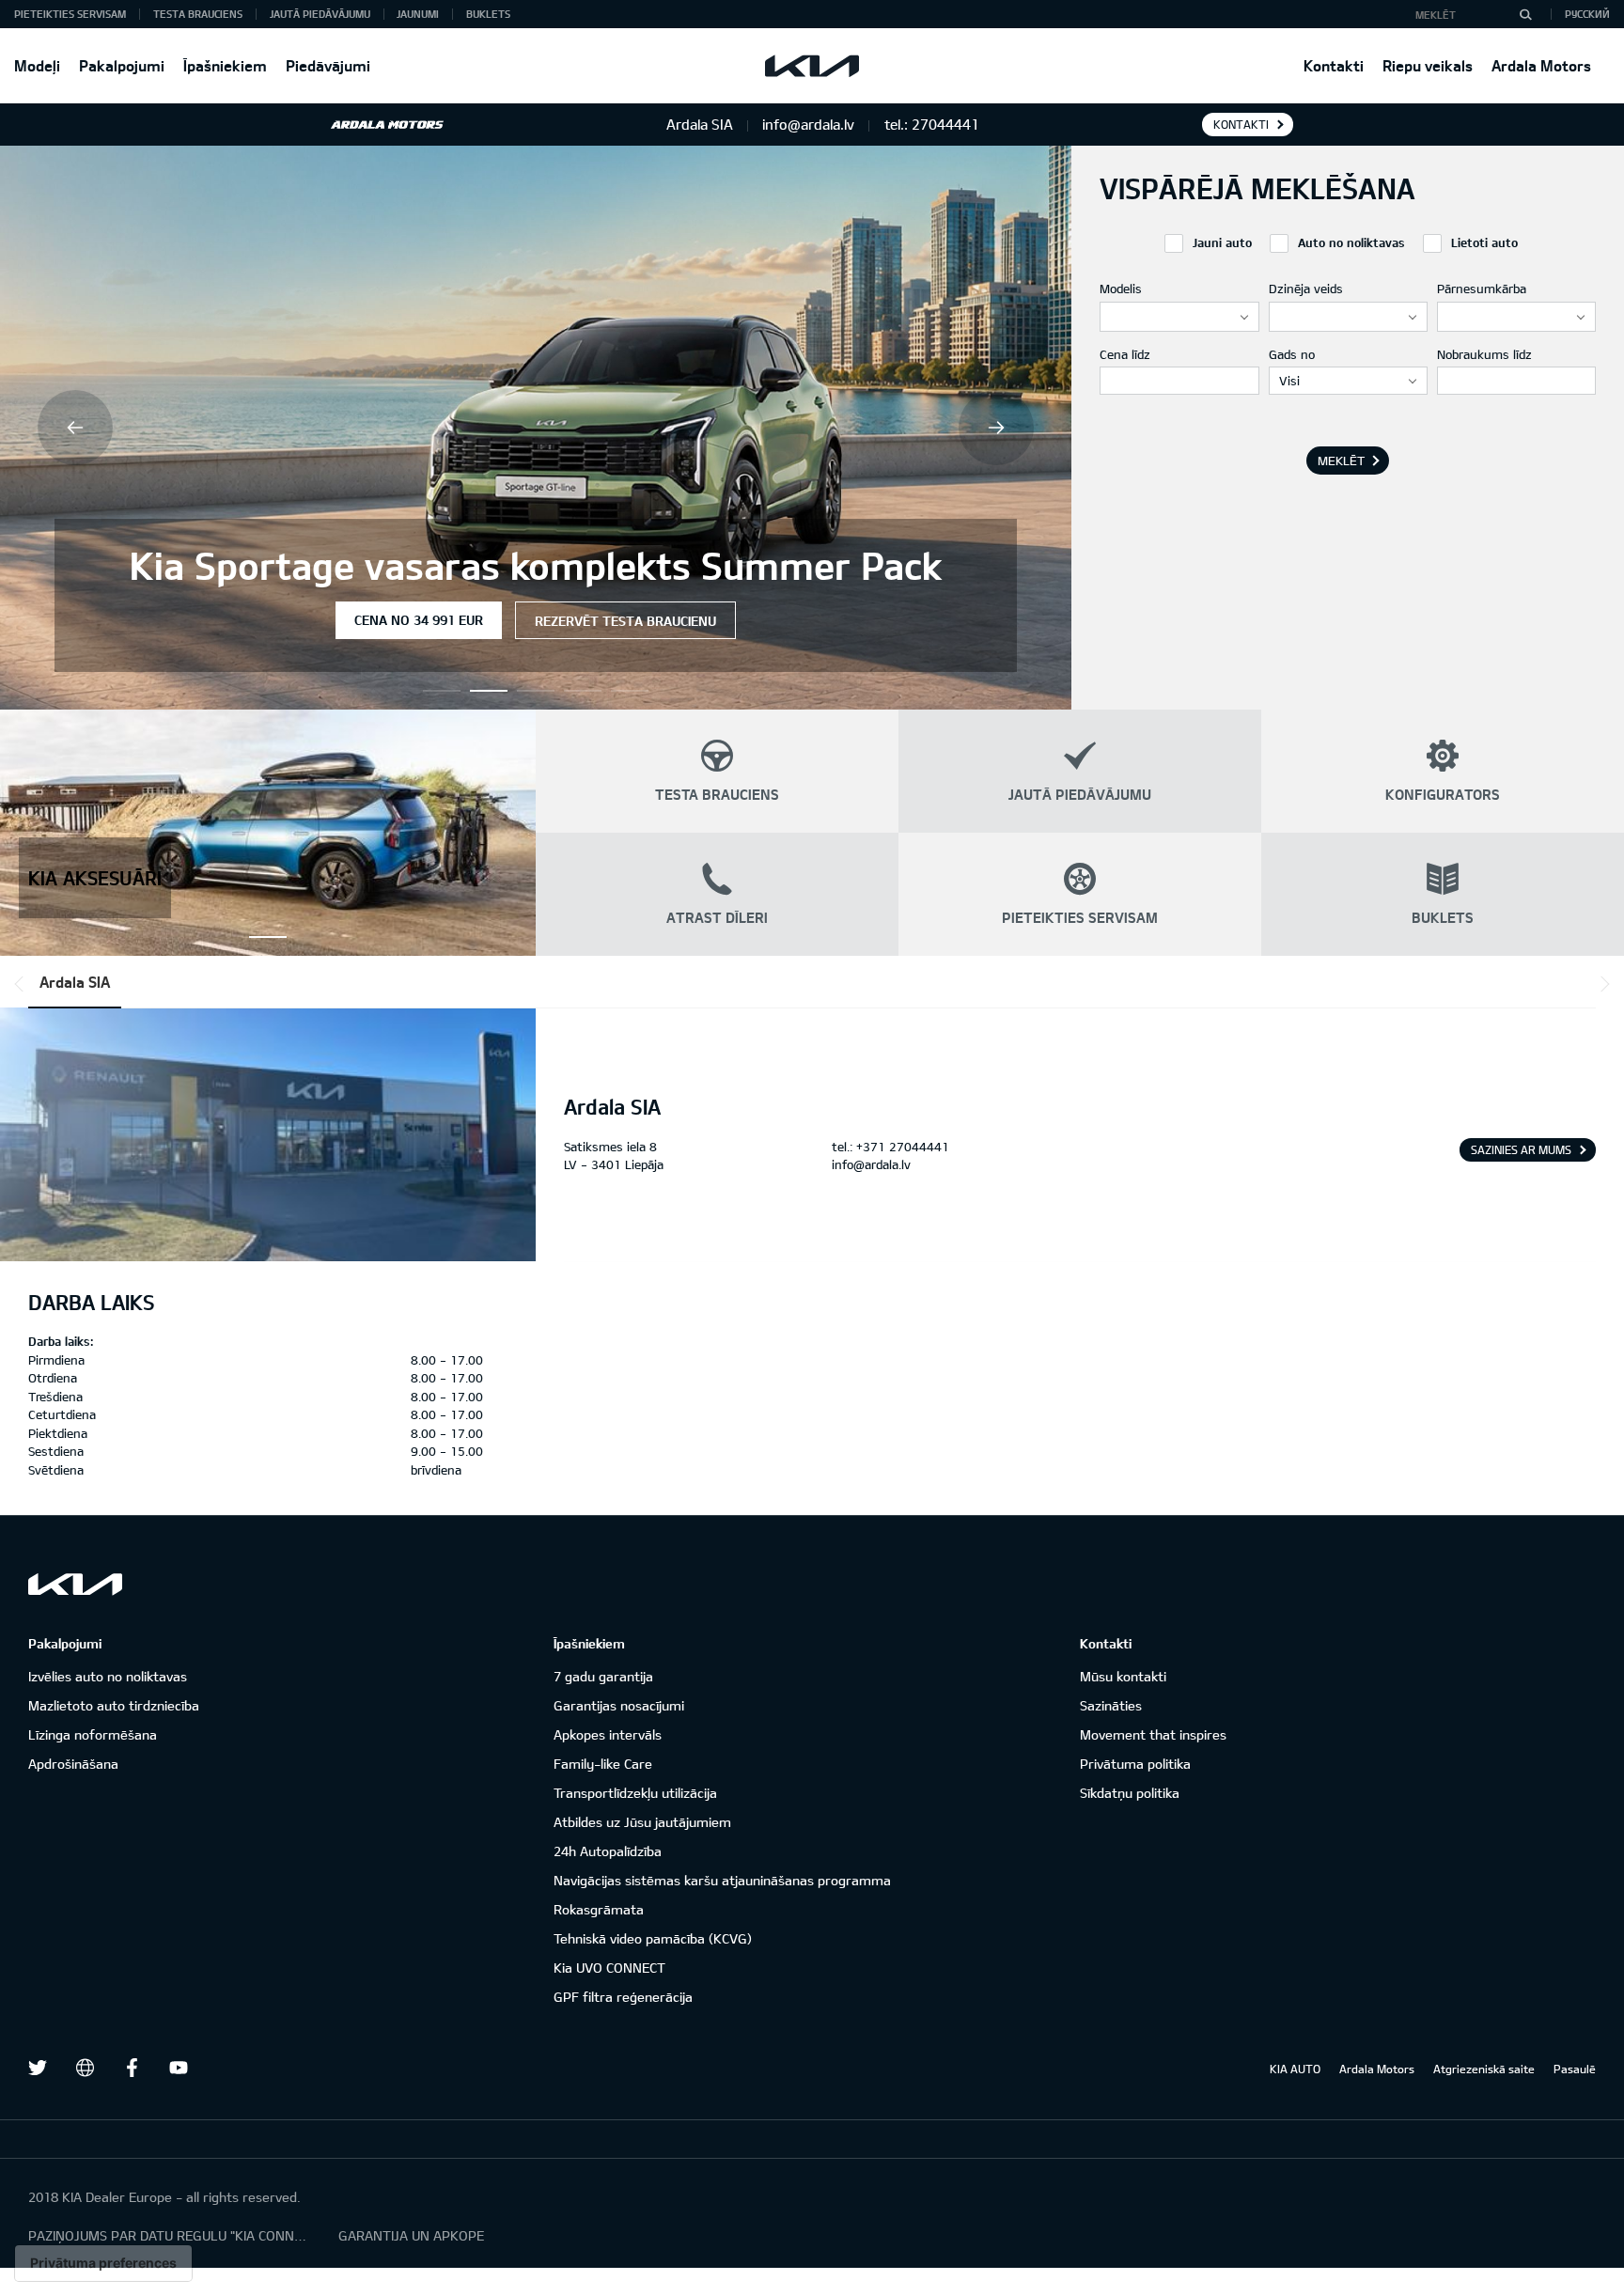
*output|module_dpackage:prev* (23, 984)
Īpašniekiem (225, 65)
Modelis (1121, 289)
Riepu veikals (1428, 65)
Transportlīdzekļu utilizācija (635, 1793)
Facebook (132, 2068)
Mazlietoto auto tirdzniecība (114, 1705)
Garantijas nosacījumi (619, 1705)
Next (996, 428)
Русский (1587, 14)
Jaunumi (418, 14)
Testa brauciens (198, 14)
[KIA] (812, 66)
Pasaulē (1575, 2069)
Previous (75, 428)
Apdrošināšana (73, 1764)
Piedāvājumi (328, 65)
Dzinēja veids (1306, 289)
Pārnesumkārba (1482, 289)
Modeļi (37, 65)
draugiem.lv (85, 2068)
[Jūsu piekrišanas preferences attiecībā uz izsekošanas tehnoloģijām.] (103, 2263)
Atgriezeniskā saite (1484, 2069)
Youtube (179, 2068)
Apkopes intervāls (608, 1734)
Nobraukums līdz (1484, 354)
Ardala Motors (1541, 65)
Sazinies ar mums (1521, 1149)
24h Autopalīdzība (608, 1851)
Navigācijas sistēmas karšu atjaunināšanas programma (722, 1880)
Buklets (488, 14)
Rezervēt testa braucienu (625, 621)
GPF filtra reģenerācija (623, 1997)
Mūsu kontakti (1123, 1676)
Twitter (38, 2068)
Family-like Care (603, 1764)
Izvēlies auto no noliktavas (108, 1676)
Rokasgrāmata (599, 1909)
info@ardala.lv (871, 1164)
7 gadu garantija (603, 1676)
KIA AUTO (1295, 2069)
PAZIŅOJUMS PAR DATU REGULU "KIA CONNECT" (169, 2235)
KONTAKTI (1241, 124)
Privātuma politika (1135, 1764)
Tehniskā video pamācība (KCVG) (653, 1938)
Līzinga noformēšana (93, 1734)
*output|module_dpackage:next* (1601, 984)
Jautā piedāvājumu (320, 14)
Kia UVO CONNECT (609, 1968)
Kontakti (1334, 65)
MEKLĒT (1341, 461)
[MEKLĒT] (1525, 14)
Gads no (1292, 354)
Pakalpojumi (122, 65)
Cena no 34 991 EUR (419, 620)
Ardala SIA (75, 982)
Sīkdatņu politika (1130, 1793)
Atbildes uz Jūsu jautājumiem (642, 1822)
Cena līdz (1125, 354)
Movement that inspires (1153, 1734)
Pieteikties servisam (70, 14)
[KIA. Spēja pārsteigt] (75, 1584)
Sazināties (1111, 1705)
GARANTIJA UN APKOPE (411, 2235)
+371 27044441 (903, 1147)
